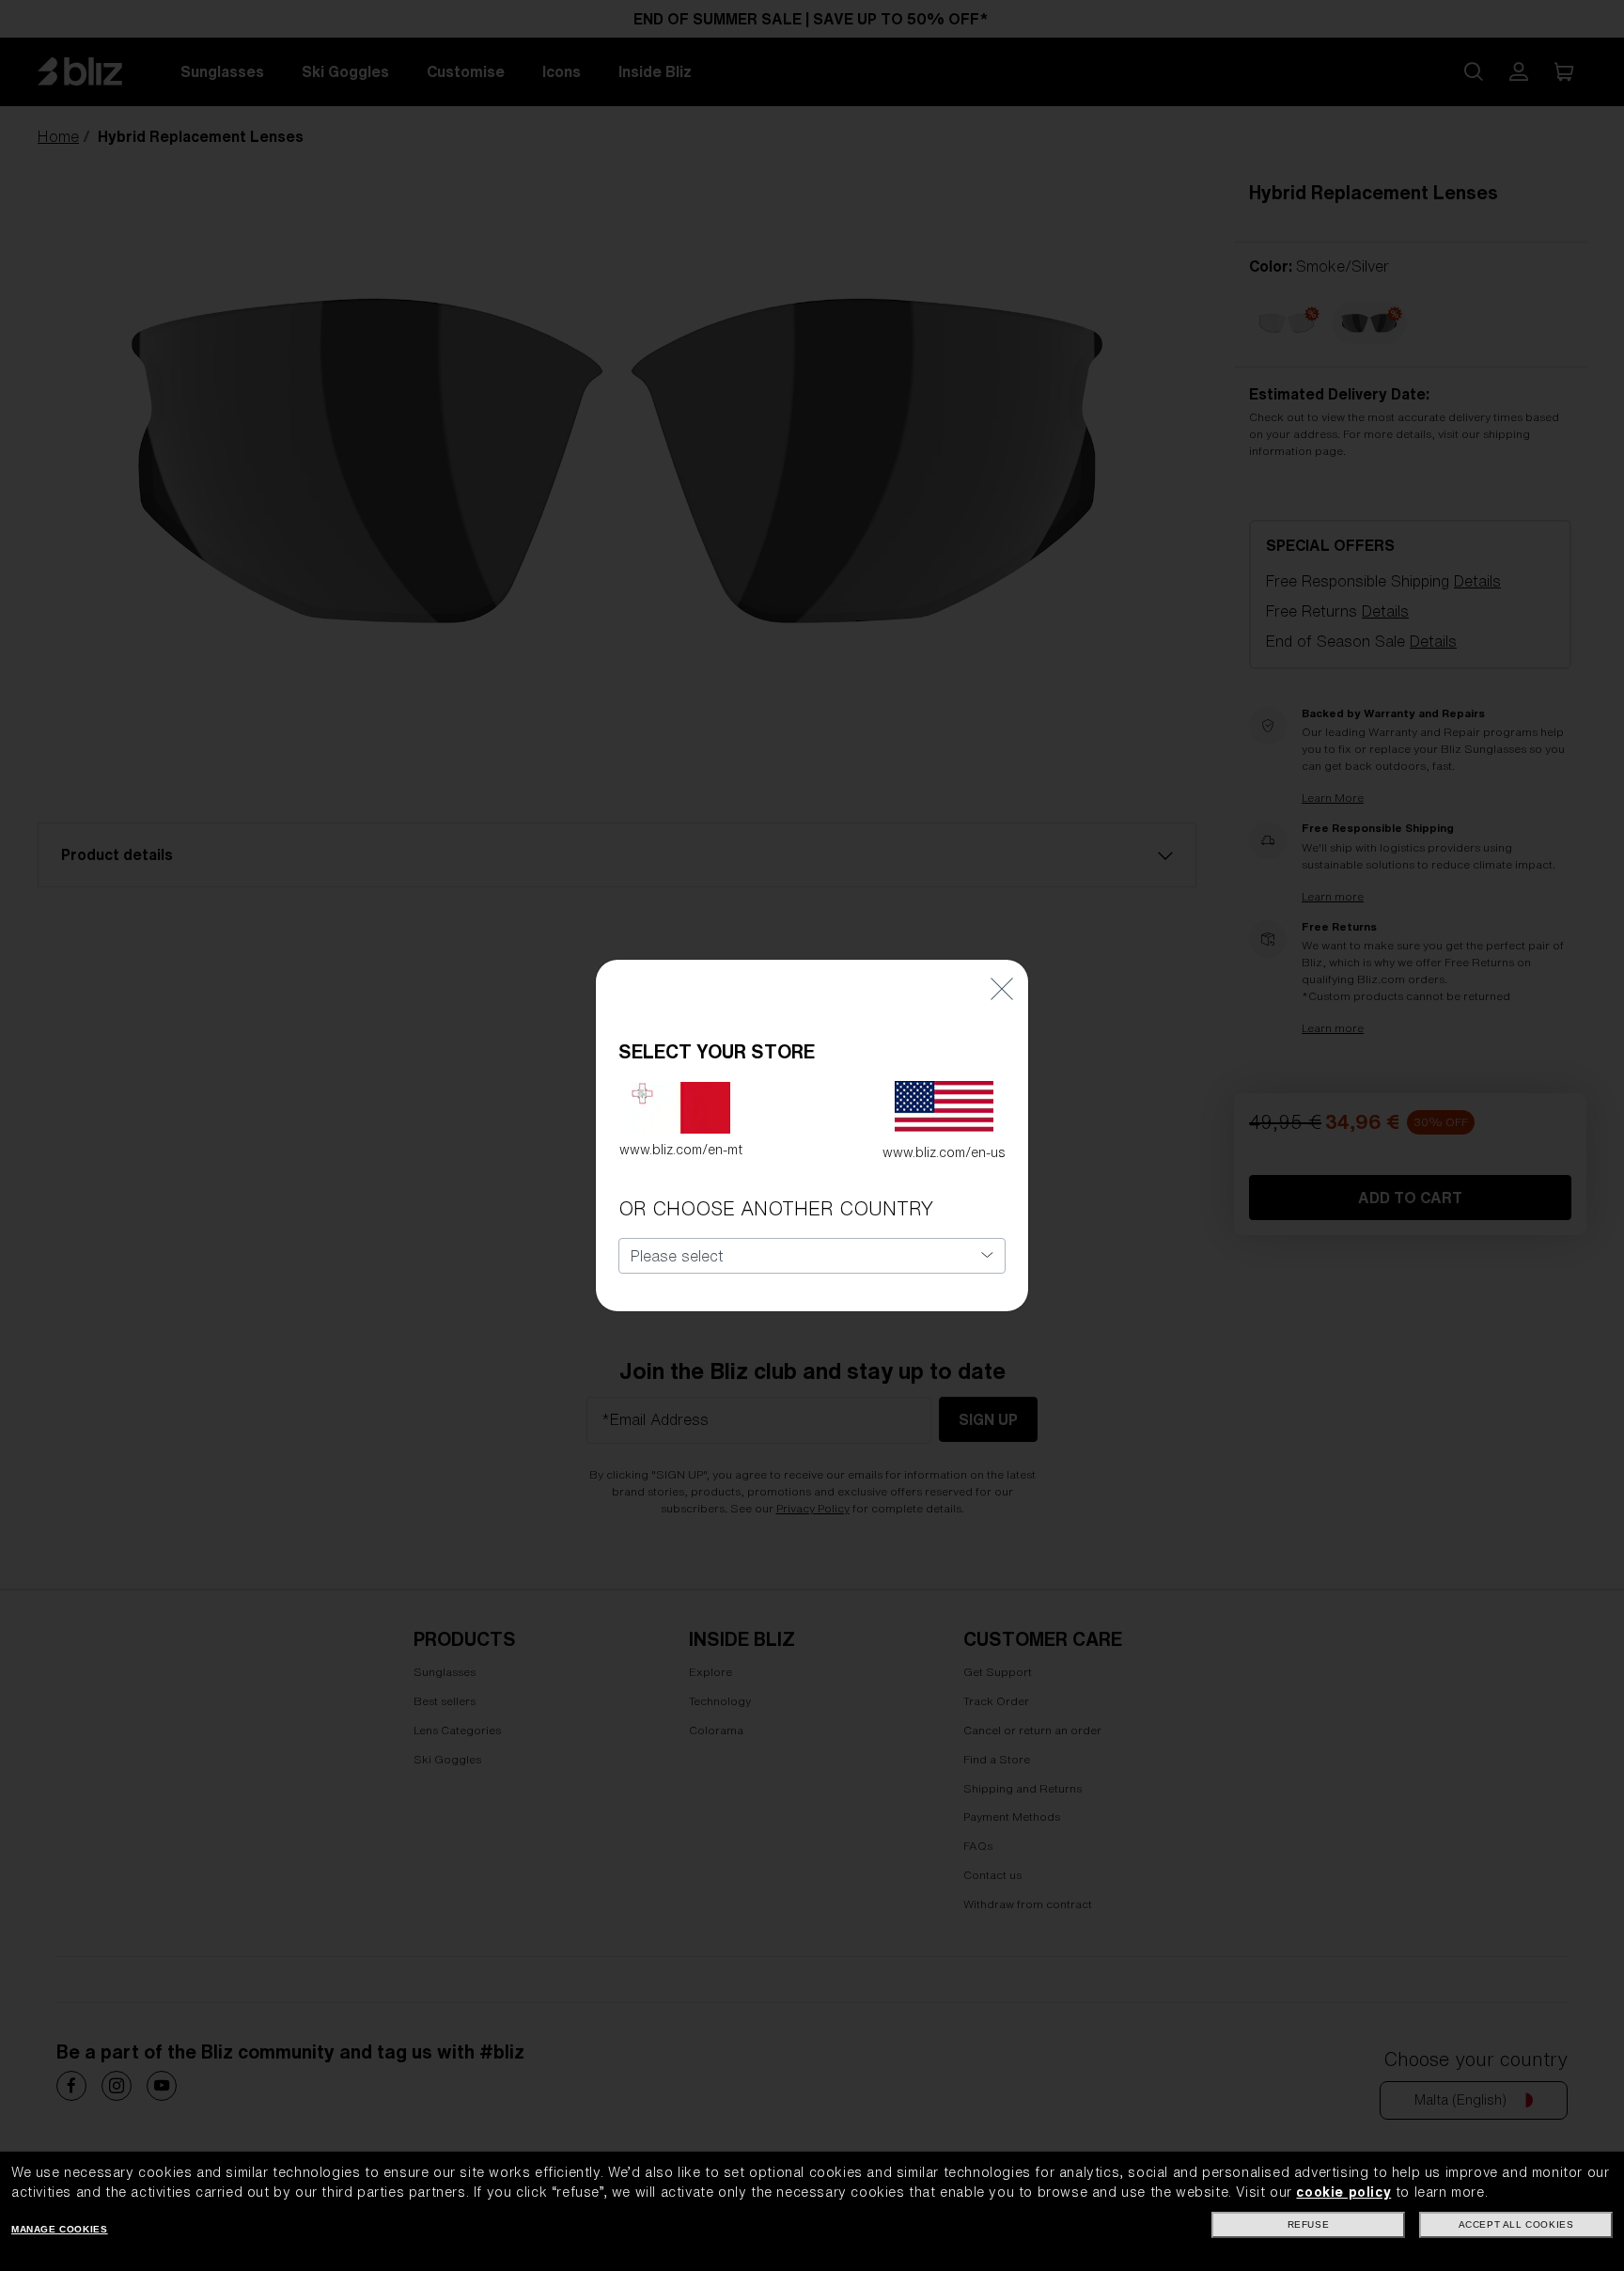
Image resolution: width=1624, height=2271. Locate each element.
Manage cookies (59, 2229)
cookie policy (1343, 2192)
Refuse (1309, 2224)
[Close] (1002, 987)
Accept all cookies (1516, 2224)
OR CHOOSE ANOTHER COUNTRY (776, 1208)
